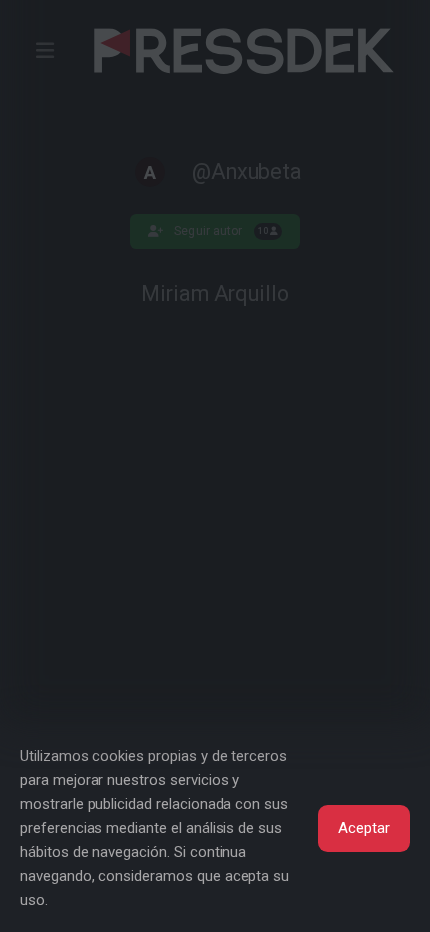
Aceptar (364, 828)
